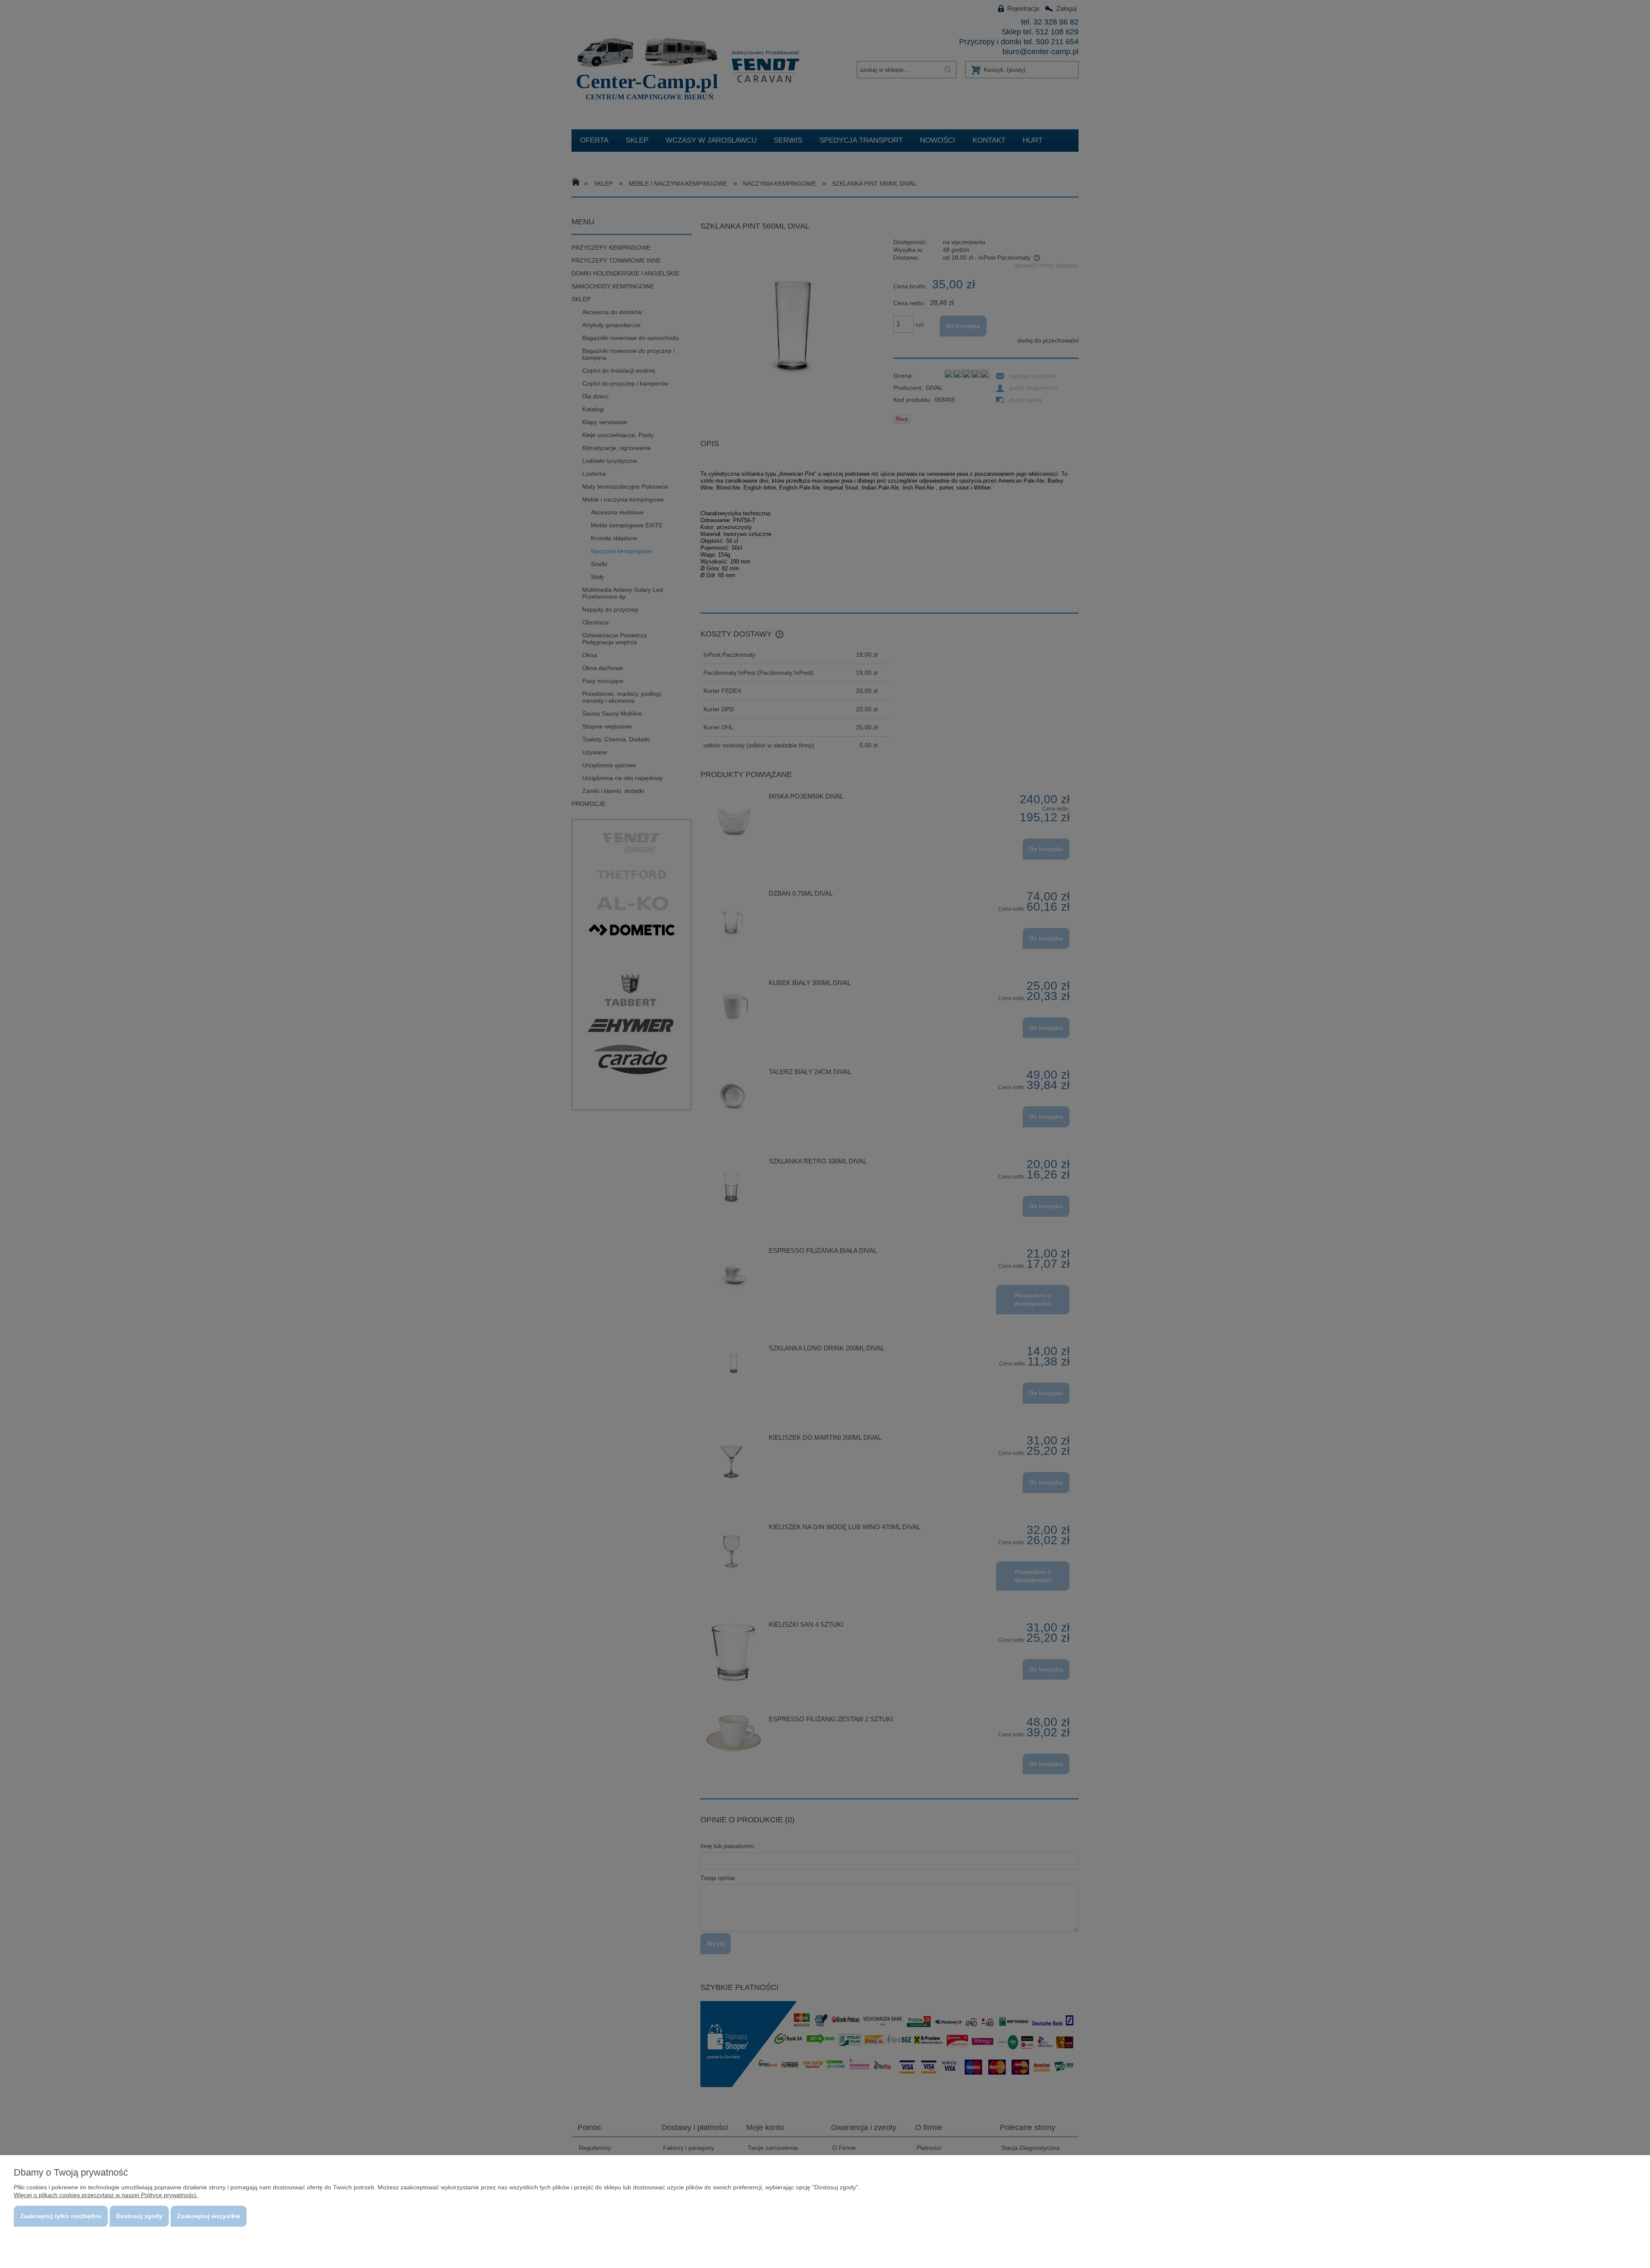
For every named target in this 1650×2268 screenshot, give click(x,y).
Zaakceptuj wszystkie (209, 2216)
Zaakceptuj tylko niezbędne (61, 2216)
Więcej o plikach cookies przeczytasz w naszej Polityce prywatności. (106, 2195)
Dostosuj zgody (139, 2216)
